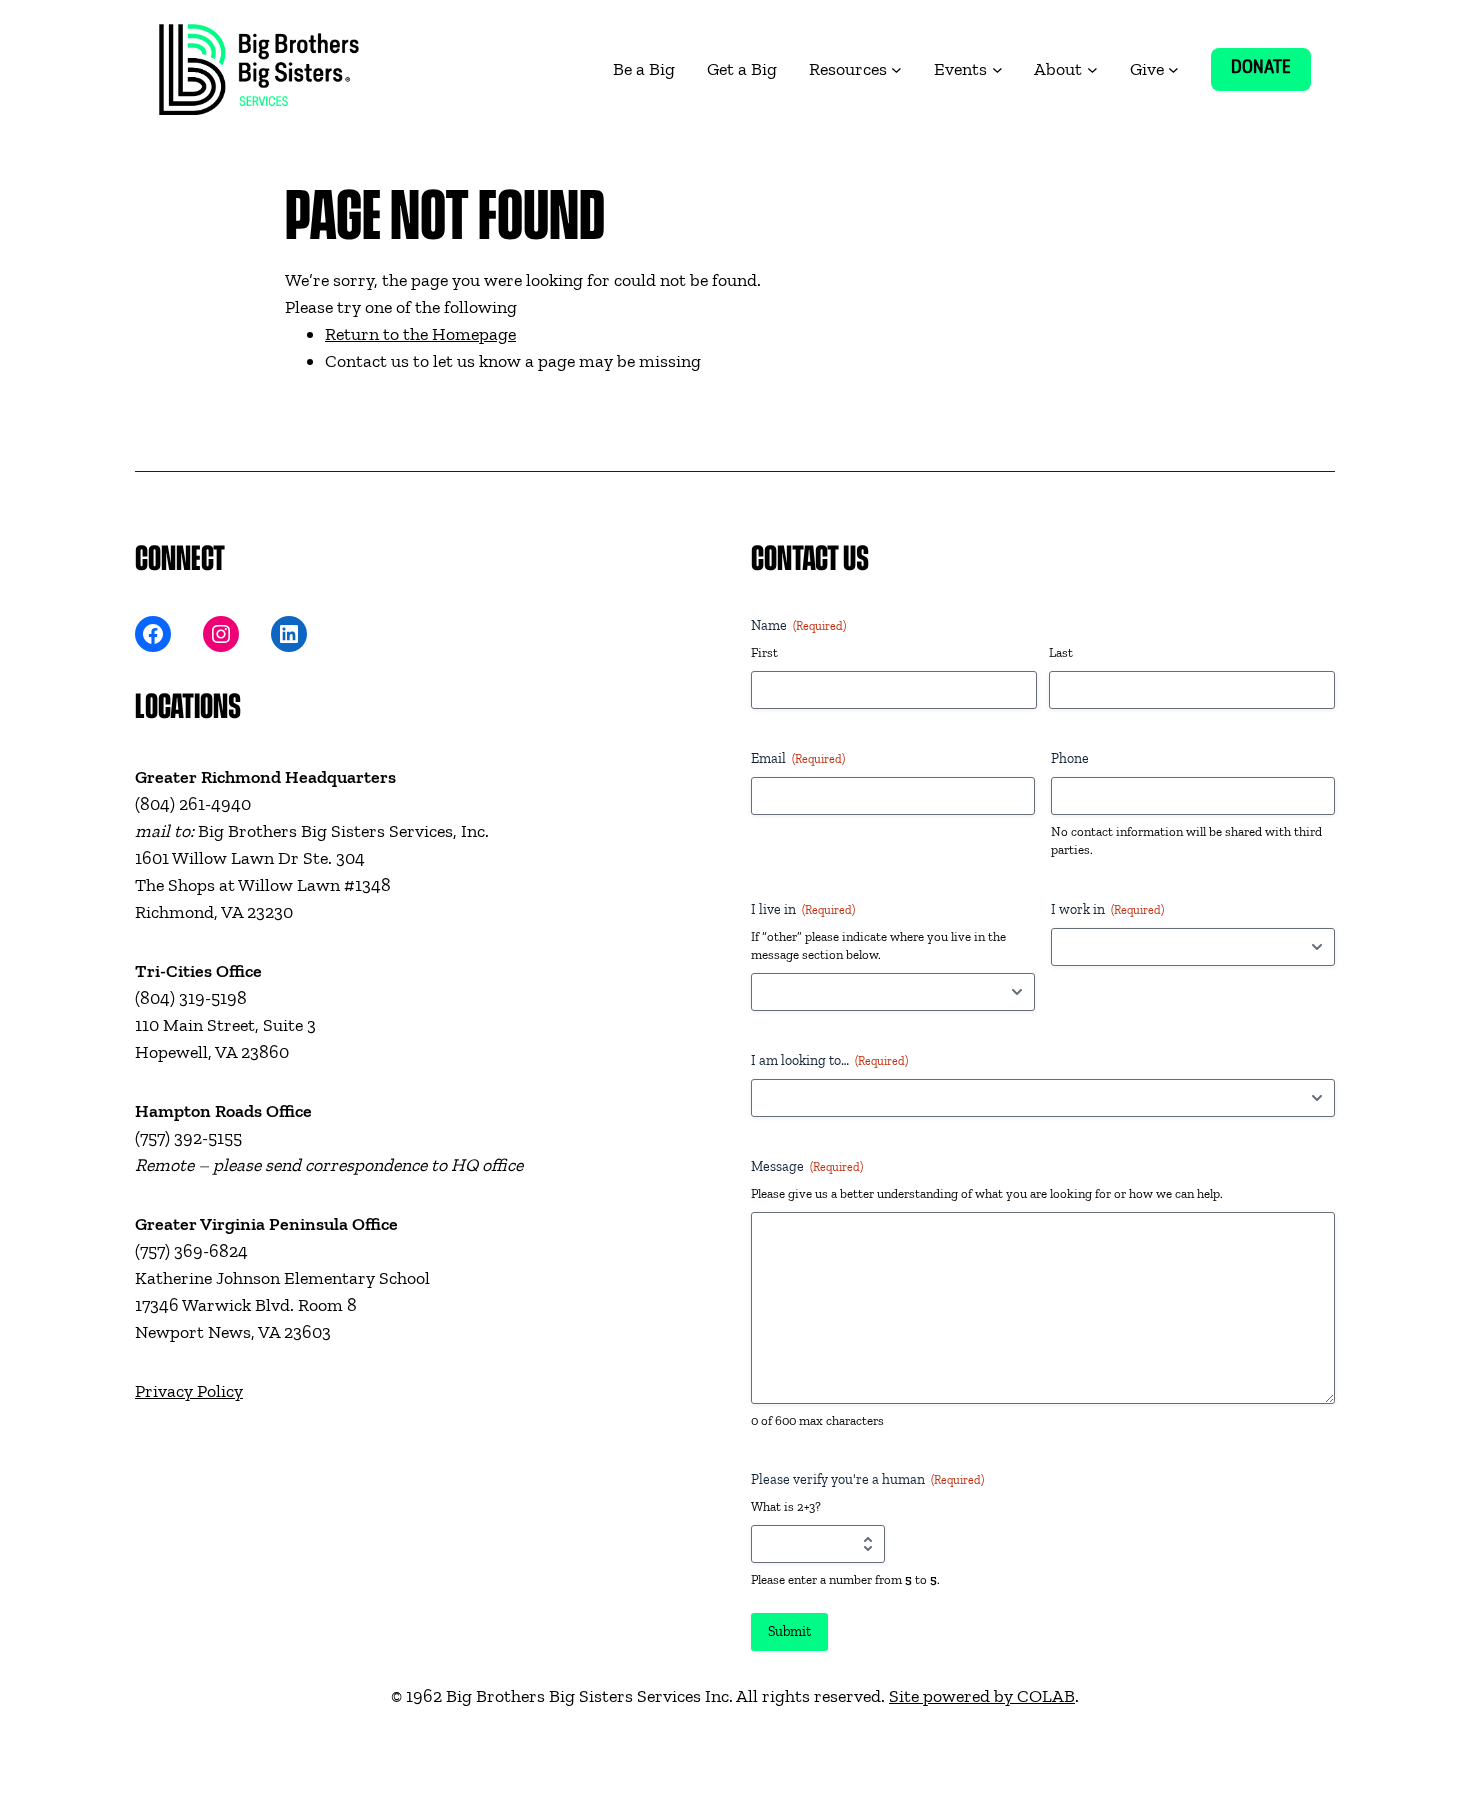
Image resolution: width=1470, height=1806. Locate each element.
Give (1147, 69)
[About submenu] (1092, 69)
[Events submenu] (997, 69)
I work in (1107, 909)
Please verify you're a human (867, 1479)
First (764, 652)
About (1058, 69)
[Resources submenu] (896, 69)
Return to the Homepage (420, 334)
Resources (848, 69)
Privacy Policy (189, 1391)
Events (960, 69)
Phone (1070, 758)
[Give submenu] (1173, 69)
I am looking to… (829, 1060)
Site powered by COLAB (982, 1696)
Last (1061, 652)
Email (798, 758)
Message (807, 1166)
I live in (803, 909)
